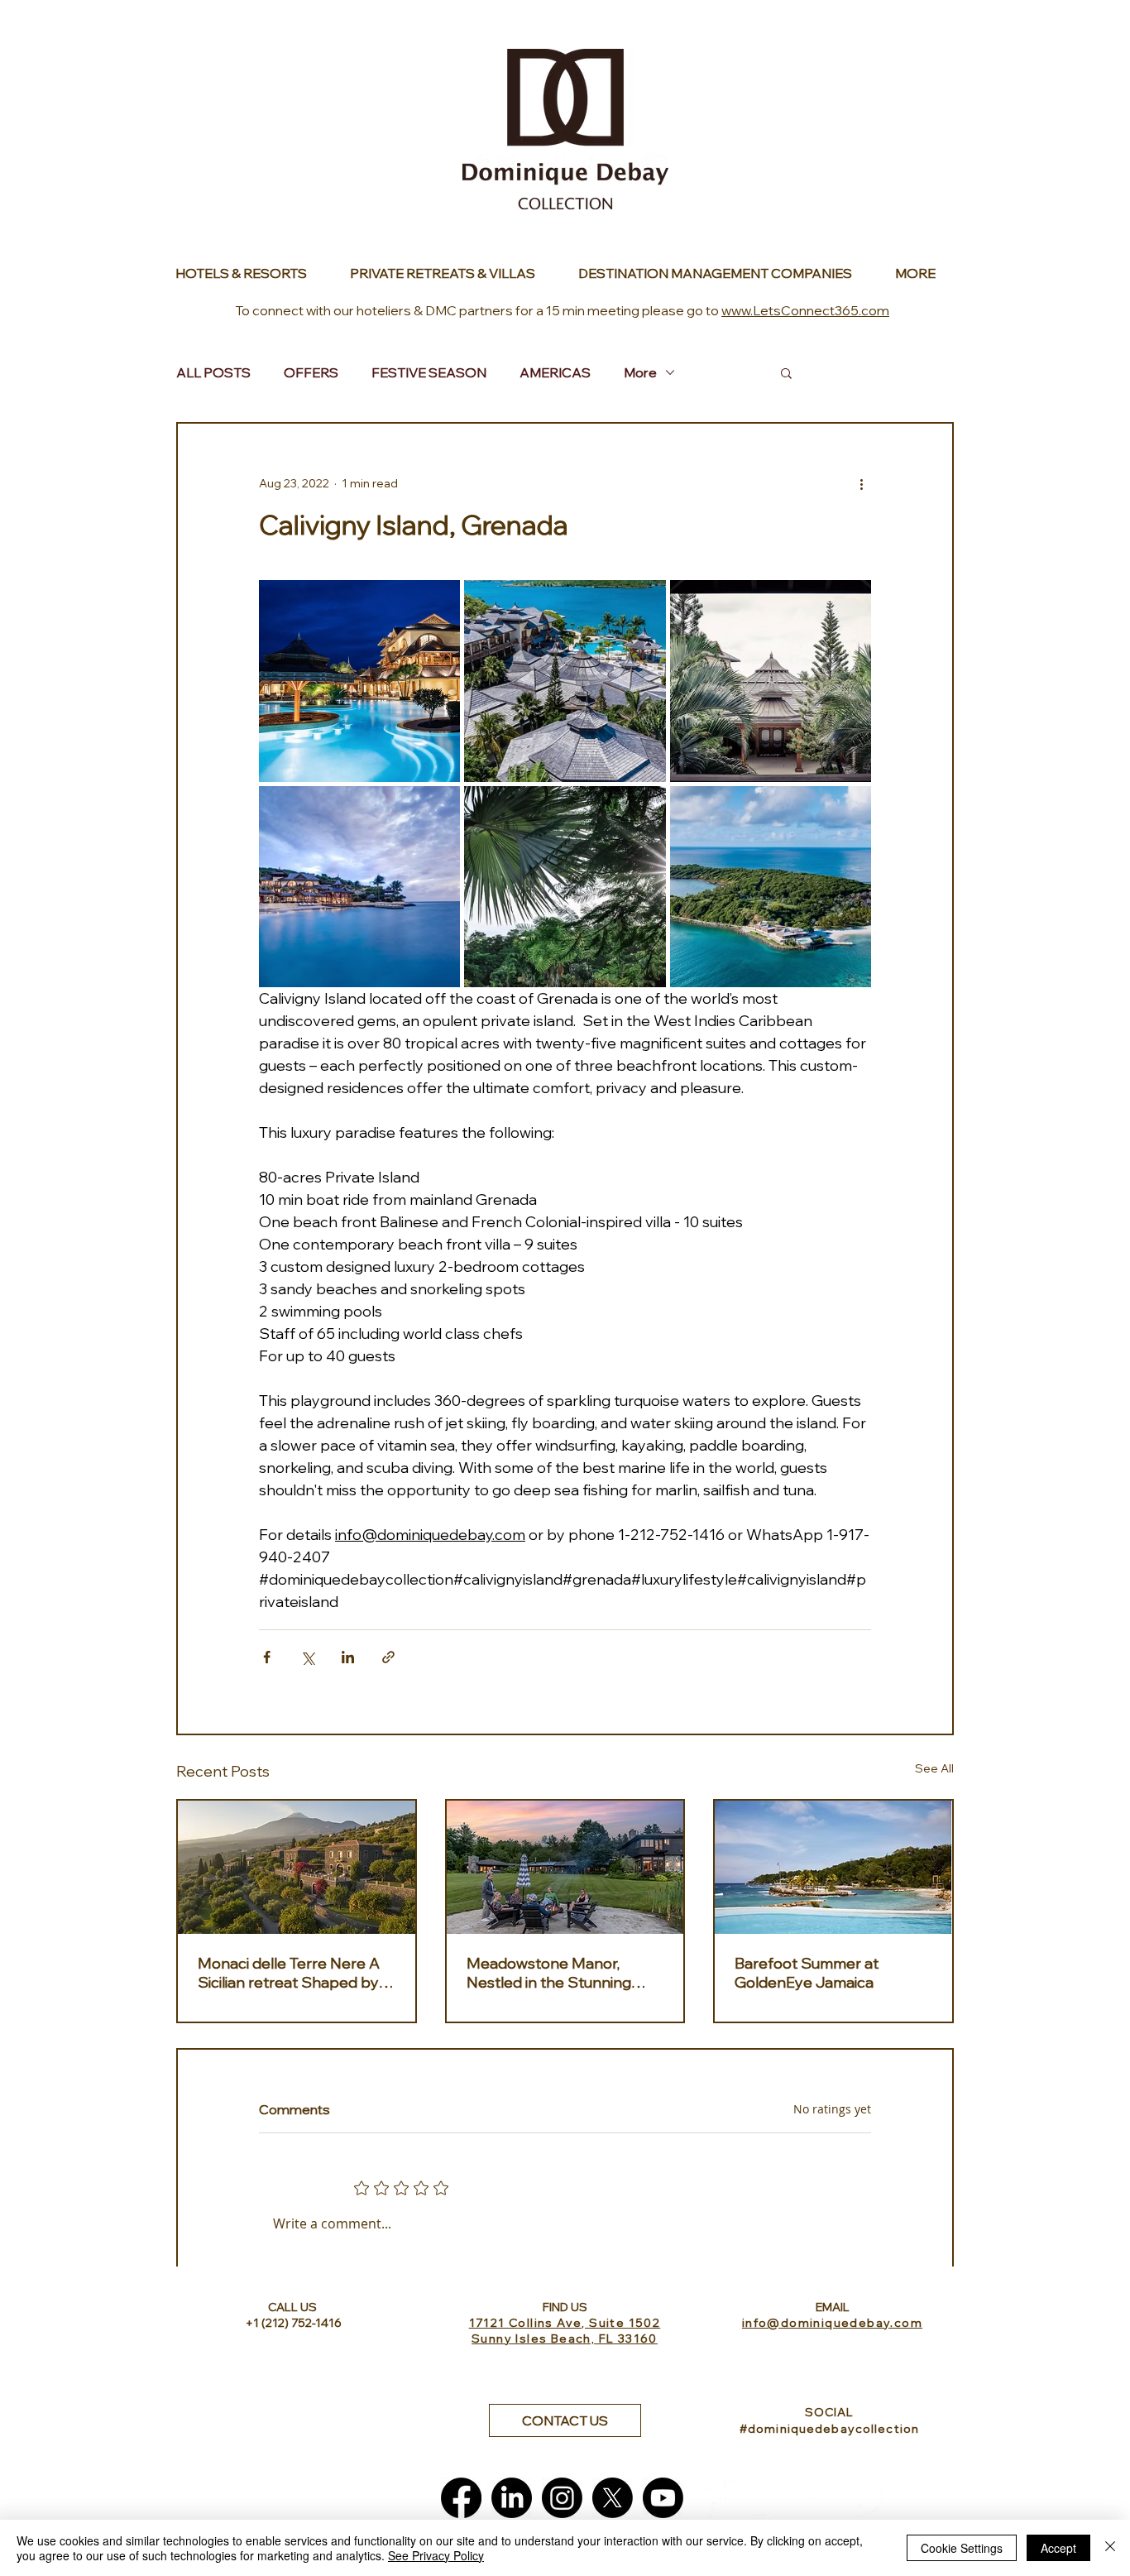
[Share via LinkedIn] (348, 1657)
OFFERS (311, 372)
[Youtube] (663, 2498)
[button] (786, 372)
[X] (613, 2498)
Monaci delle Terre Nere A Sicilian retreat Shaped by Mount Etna (289, 1973)
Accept (1058, 2548)
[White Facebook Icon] (713, 2498)
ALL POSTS (213, 372)
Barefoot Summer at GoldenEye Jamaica (807, 1973)
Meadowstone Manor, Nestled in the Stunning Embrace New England (549, 1973)
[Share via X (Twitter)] (307, 1657)
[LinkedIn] (512, 2498)
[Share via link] (388, 1657)
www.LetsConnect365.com (805, 310)
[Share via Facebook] (267, 1657)
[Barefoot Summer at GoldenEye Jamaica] (833, 1867)
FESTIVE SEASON (429, 372)
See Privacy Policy (436, 2555)
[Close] (1110, 2548)
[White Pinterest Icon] (865, 2498)
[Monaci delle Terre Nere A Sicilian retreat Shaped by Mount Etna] (297, 1867)
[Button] (250, 273)
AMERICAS (555, 372)
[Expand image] (359, 681)
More (640, 372)
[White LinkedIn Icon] (764, 2498)
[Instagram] (562, 2498)
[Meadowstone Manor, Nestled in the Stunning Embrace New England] (565, 1867)
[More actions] (861, 483)
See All (934, 1768)
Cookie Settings (962, 2548)
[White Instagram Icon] (814, 2498)
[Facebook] (461, 2498)
